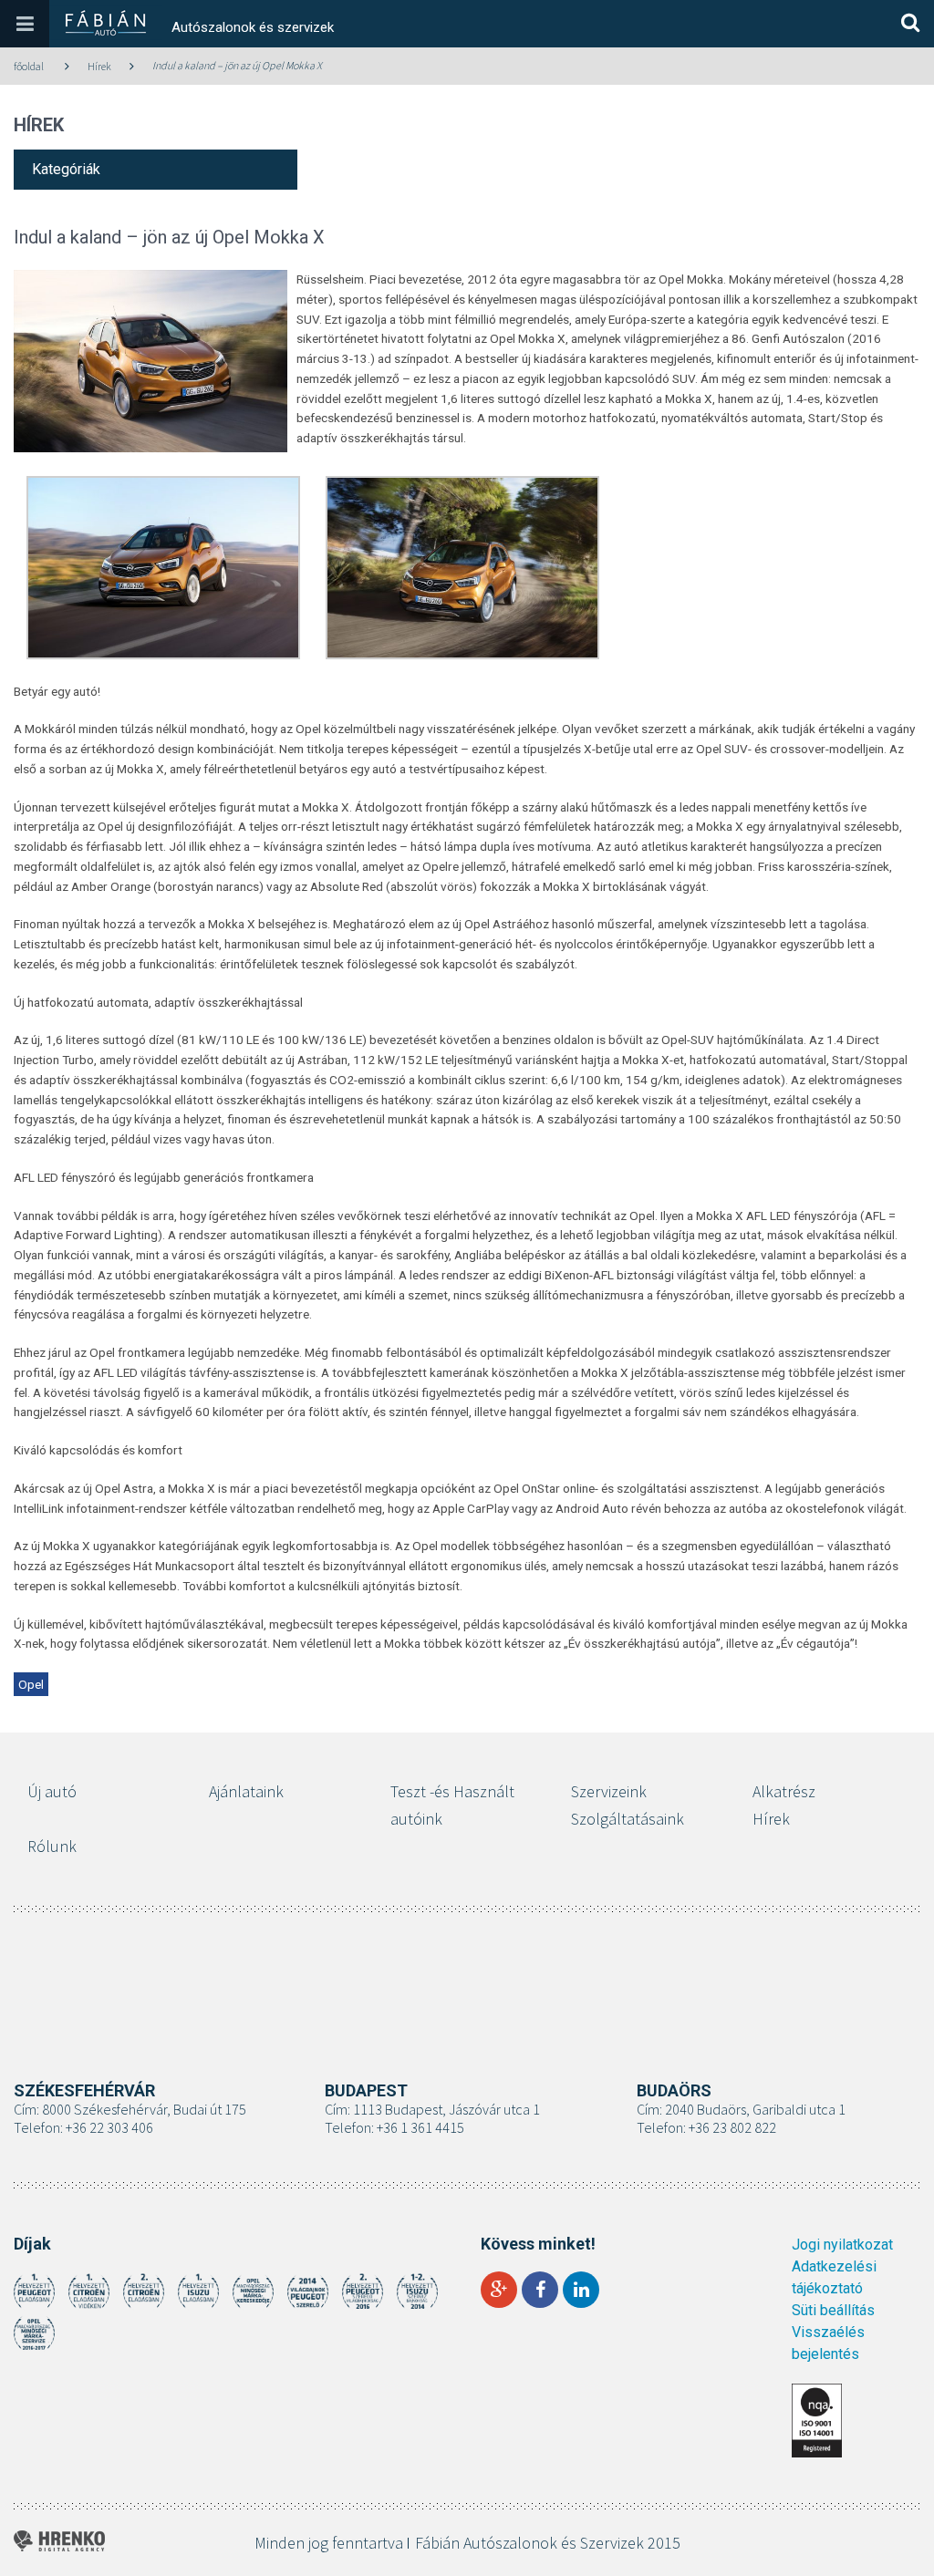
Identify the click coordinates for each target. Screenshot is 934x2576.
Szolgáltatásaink (628, 1819)
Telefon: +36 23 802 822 (706, 2127)
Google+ (499, 2290)
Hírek (99, 66)
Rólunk (52, 1846)
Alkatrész (784, 1791)
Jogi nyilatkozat (842, 2245)
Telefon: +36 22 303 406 (83, 2127)
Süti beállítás (833, 2310)
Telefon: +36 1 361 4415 (394, 2127)
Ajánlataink (246, 1791)
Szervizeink (609, 1791)
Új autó (52, 1791)
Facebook (540, 2290)
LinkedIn (581, 2290)
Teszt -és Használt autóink (452, 1805)
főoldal (29, 66)
